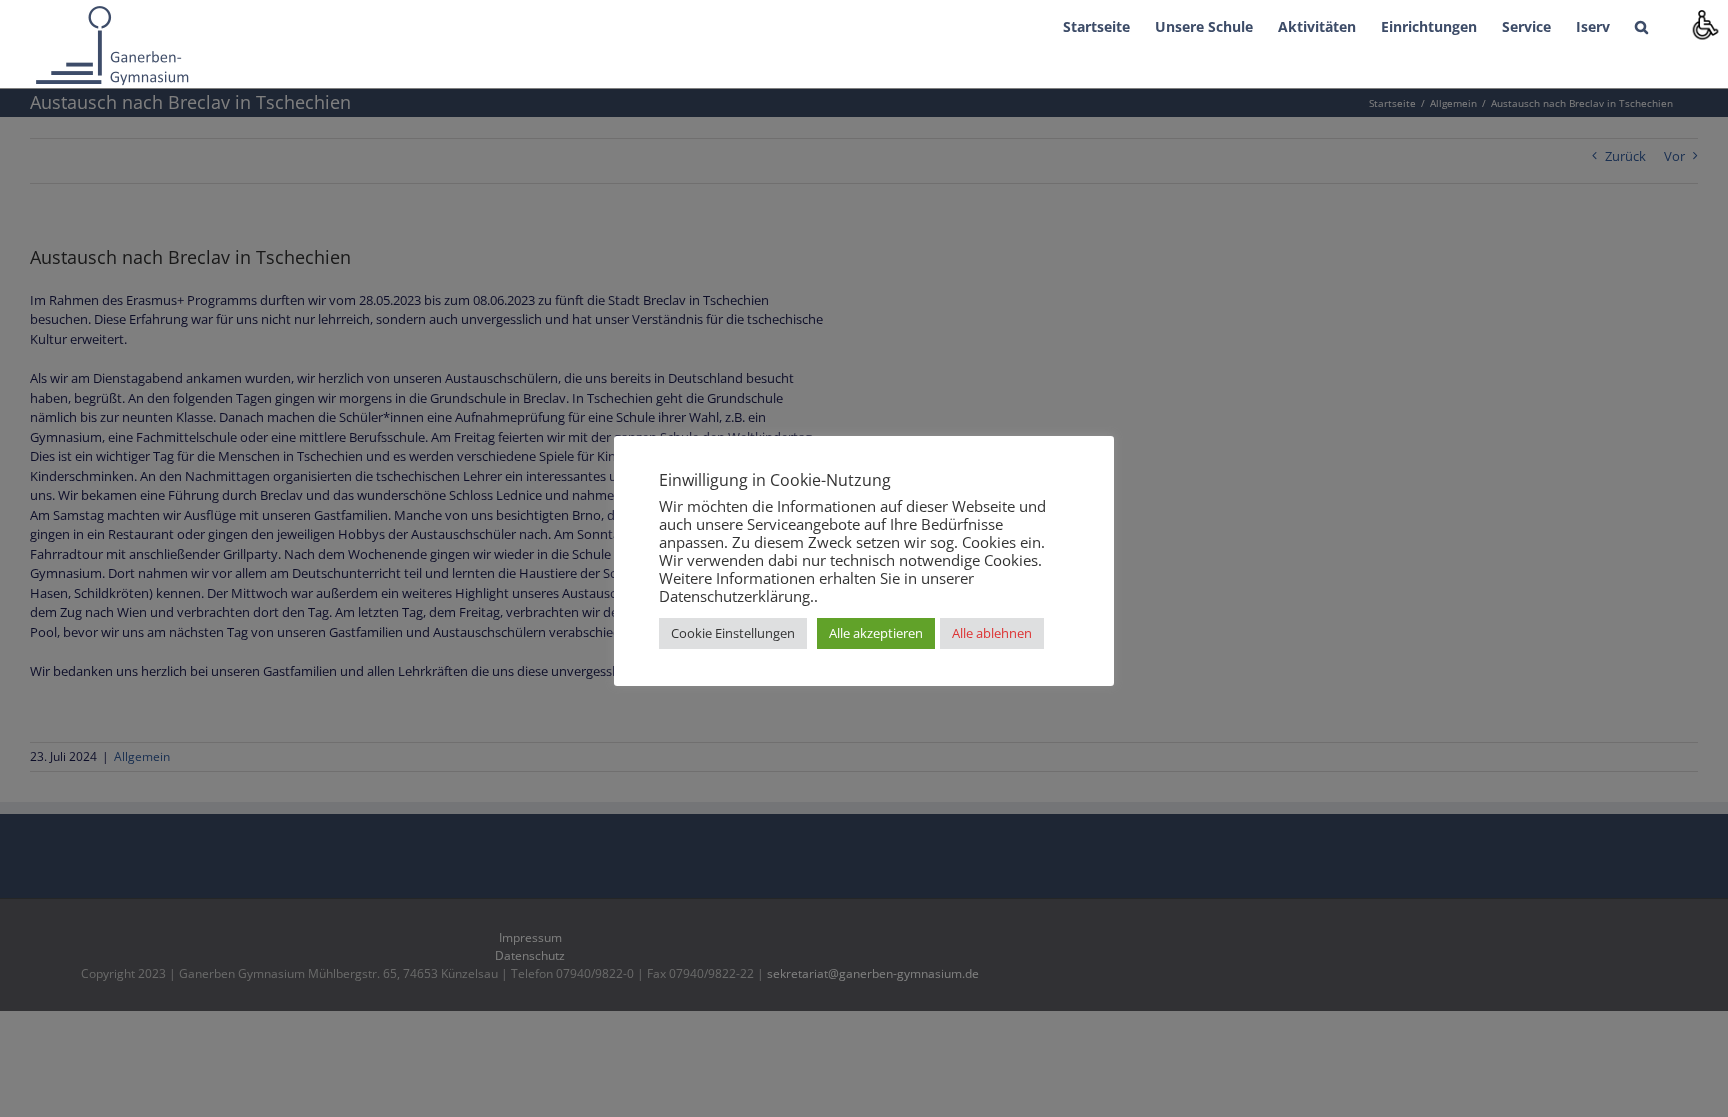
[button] (1641, 25)
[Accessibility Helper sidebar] (1704, 24)
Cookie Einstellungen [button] (733, 633)
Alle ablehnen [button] (992, 633)
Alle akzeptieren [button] (876, 633)
